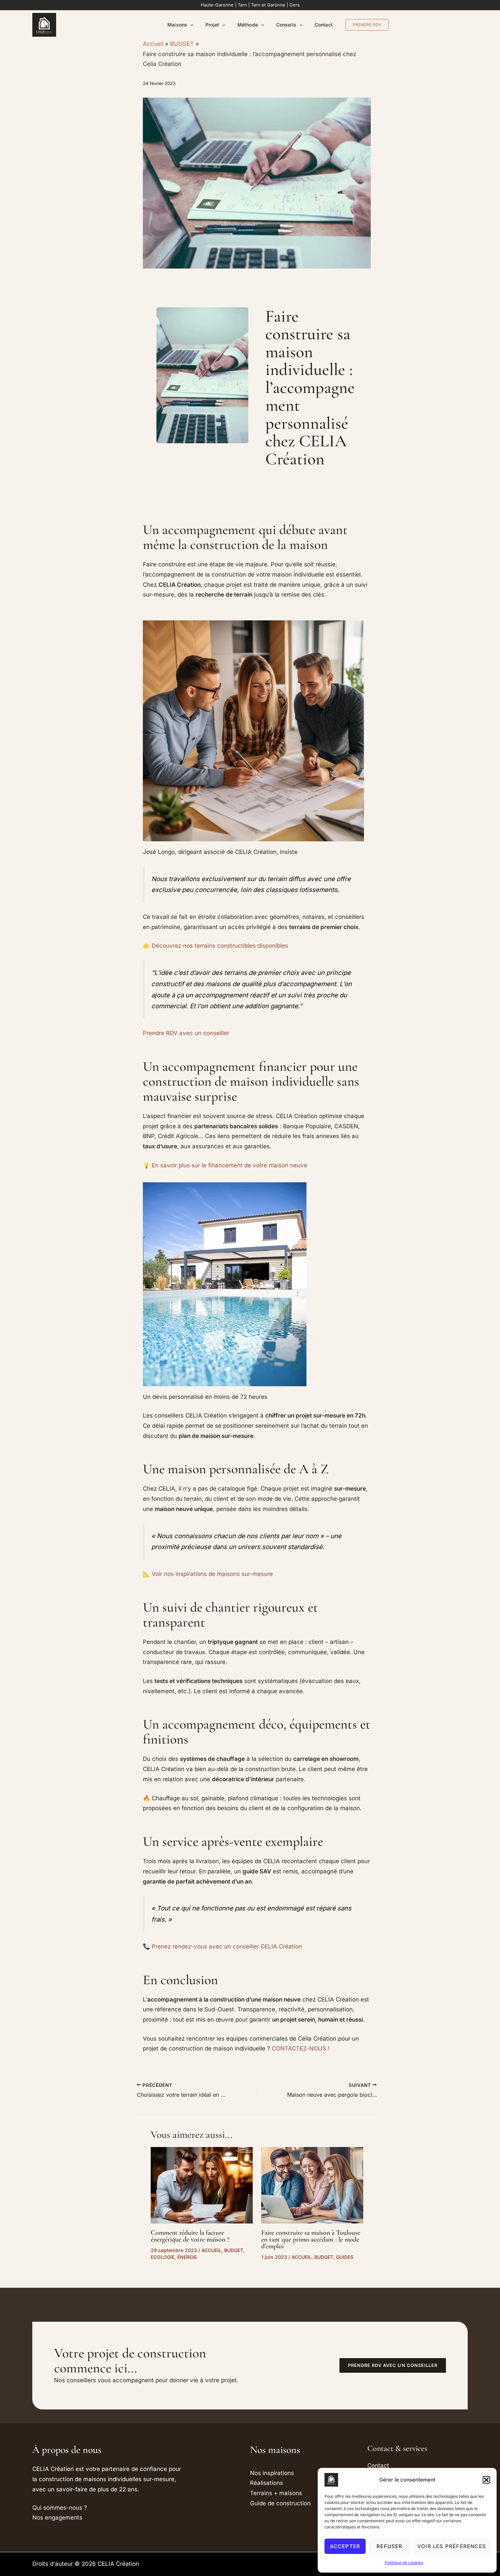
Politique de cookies (404, 2563)
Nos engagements (57, 2518)
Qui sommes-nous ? (60, 2508)
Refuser (389, 2546)
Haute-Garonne (217, 5)
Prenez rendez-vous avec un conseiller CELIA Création (227, 1946)
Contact (324, 25)
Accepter (345, 2546)
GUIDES (345, 2257)
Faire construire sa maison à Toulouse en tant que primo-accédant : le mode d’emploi (311, 2239)
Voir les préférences (452, 2546)
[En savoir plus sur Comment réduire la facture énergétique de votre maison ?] (202, 2185)
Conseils (286, 25)
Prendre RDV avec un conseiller (186, 1033)
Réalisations (266, 2483)
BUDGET (234, 2250)
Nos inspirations (272, 2473)
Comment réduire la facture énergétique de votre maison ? (190, 2236)
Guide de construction (280, 2503)
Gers (295, 5)
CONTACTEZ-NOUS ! (301, 2048)
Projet (212, 25)
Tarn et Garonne (268, 5)
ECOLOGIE (163, 2257)
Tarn (242, 5)
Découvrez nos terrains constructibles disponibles (220, 946)
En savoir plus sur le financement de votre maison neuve (229, 1165)
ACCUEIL (211, 2250)
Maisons (177, 25)
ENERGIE (187, 2257)
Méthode (248, 25)
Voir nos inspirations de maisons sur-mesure (212, 1574)
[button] (486, 2480)
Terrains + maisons (276, 2493)
